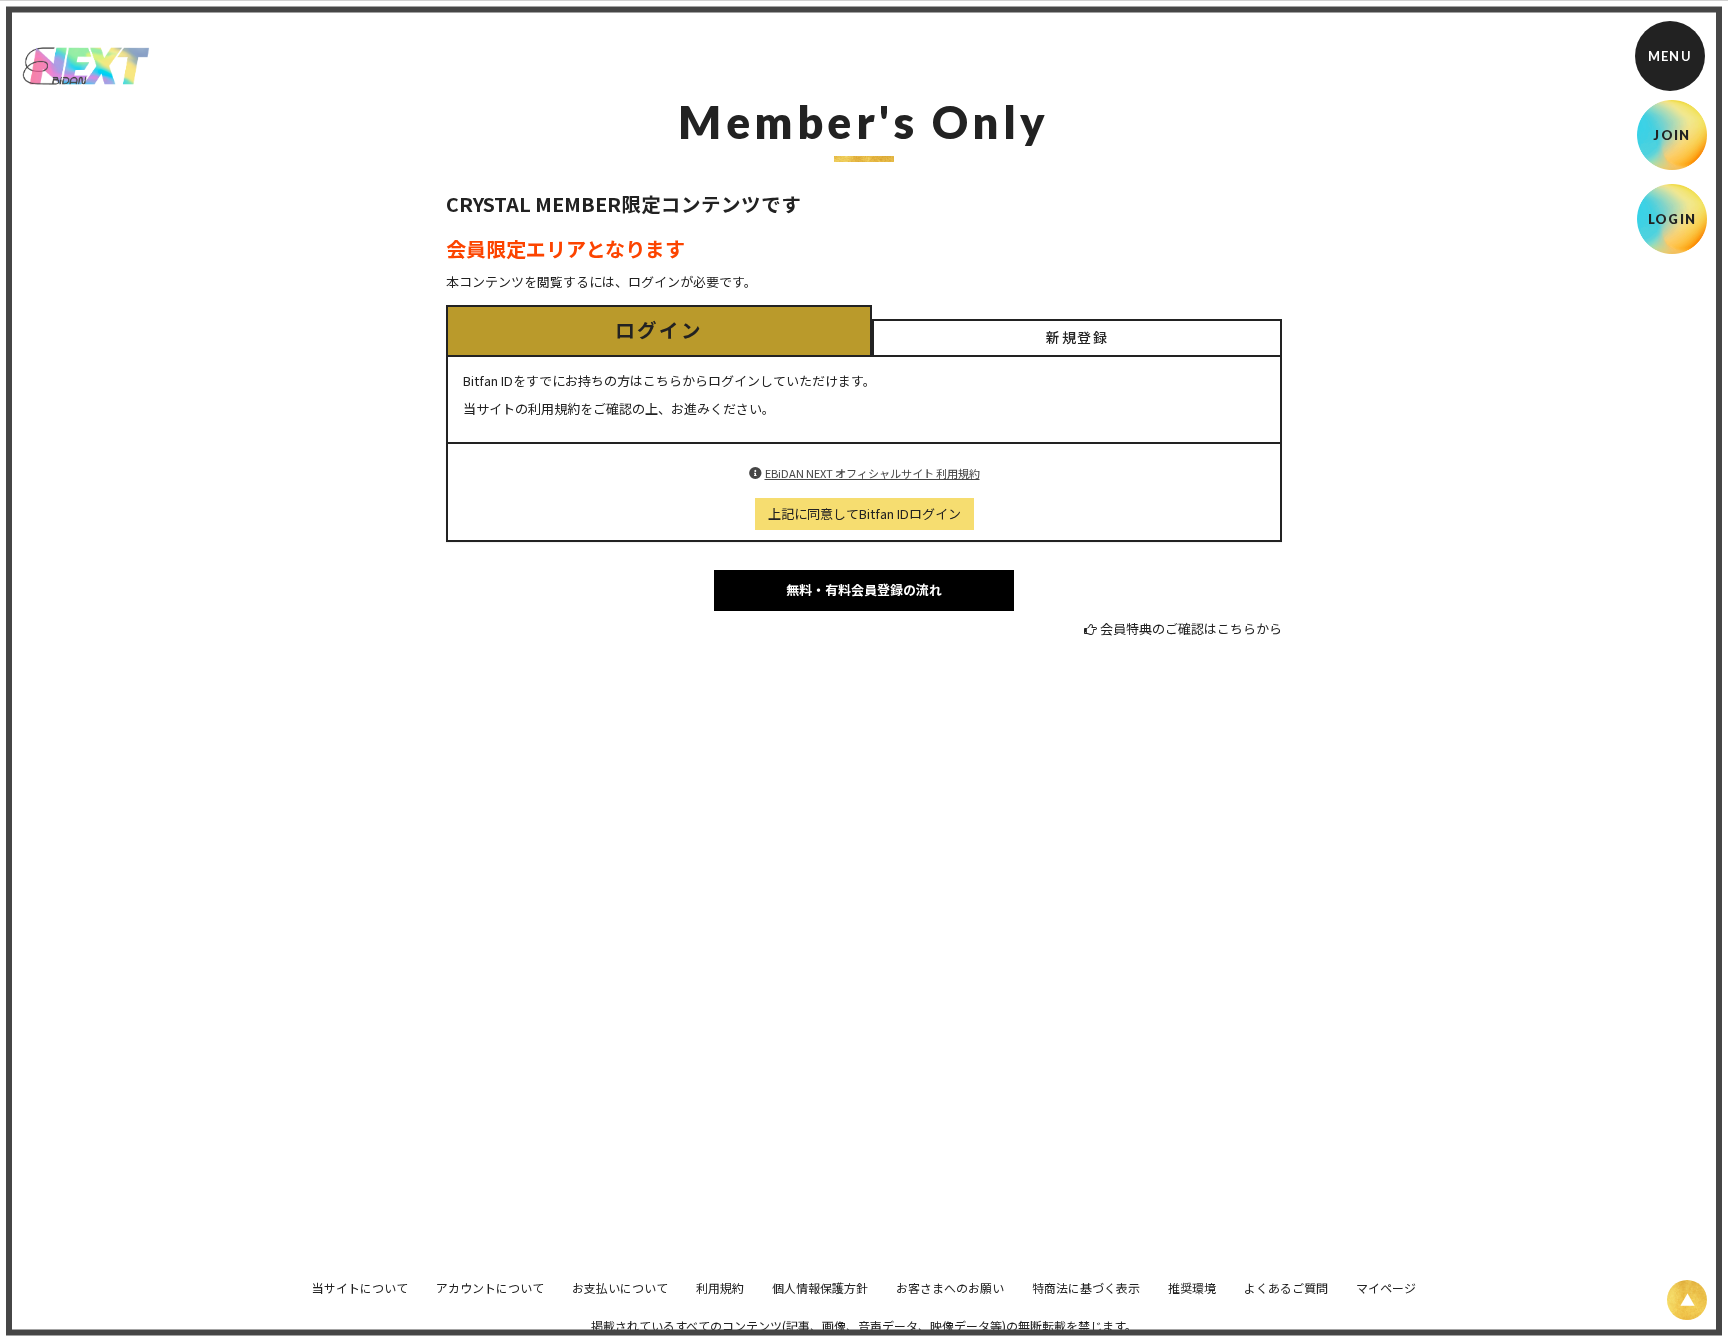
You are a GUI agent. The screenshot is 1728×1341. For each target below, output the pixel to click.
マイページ (1386, 1287)
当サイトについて (360, 1287)
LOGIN (1672, 219)
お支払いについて (620, 1287)
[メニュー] (1670, 56)
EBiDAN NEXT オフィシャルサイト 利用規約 (872, 473)
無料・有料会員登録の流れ (864, 589)
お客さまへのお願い (950, 1287)
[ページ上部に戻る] (1687, 1300)
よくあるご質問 (1286, 1287)
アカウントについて (490, 1287)
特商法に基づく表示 (1086, 1287)
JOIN (1671, 135)
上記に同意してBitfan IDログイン (864, 513)
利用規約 (720, 1287)
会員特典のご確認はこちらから (1191, 628)
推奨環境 (1192, 1287)
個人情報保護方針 (820, 1287)
